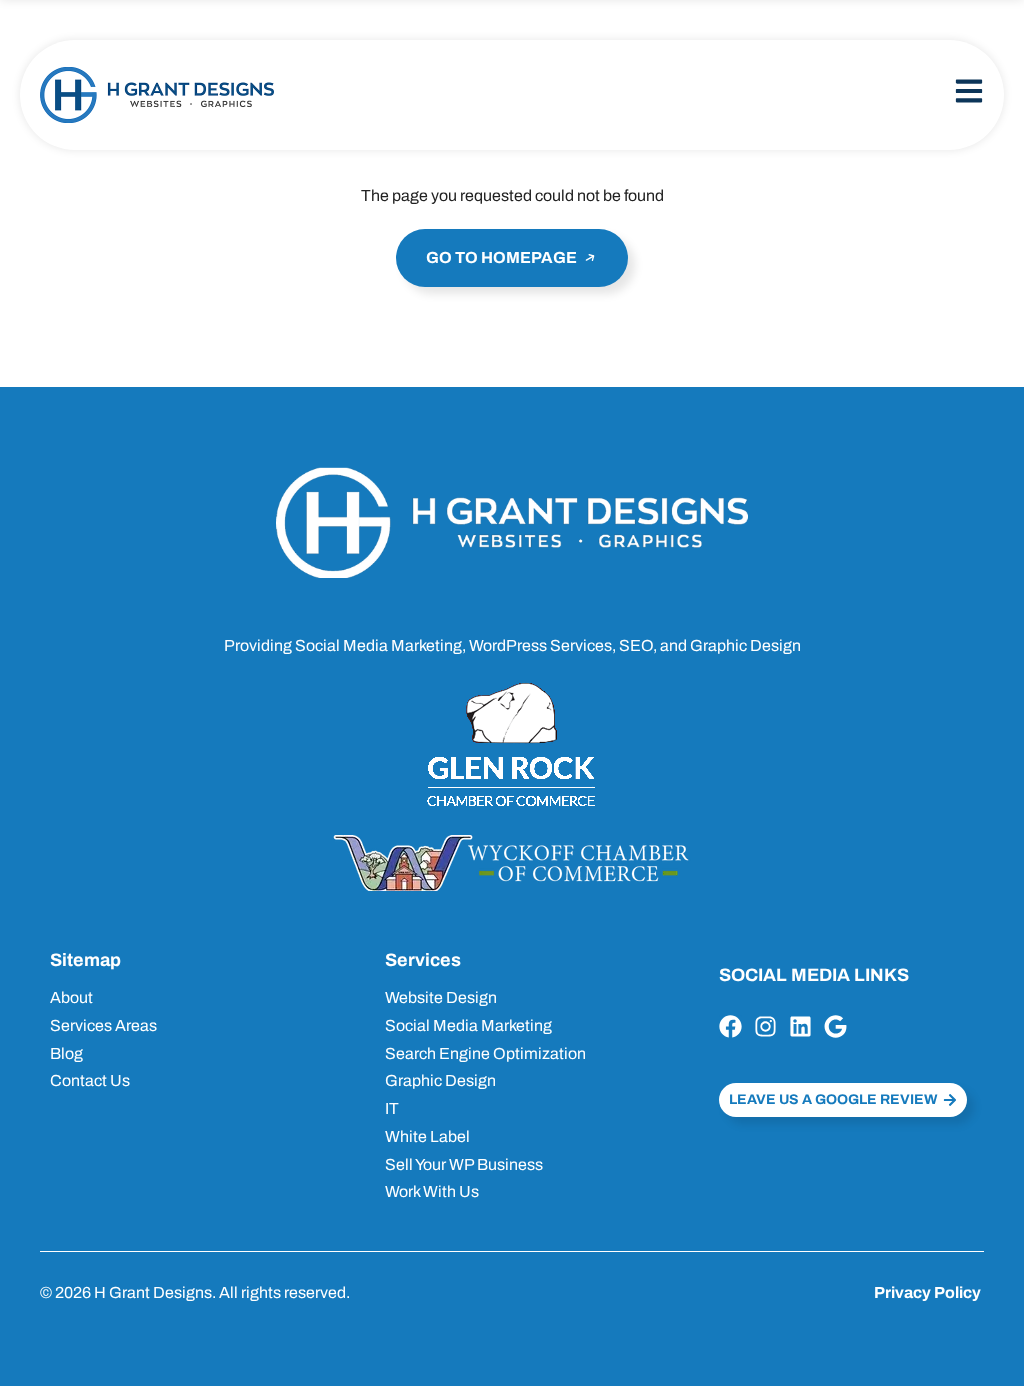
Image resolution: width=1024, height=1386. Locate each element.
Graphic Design (440, 1080)
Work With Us (432, 1191)
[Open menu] (969, 91)
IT (392, 1108)
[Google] (835, 1026)
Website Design (441, 997)
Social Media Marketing (468, 1025)
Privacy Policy (927, 1292)
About (71, 997)
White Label (427, 1136)
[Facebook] (730, 1026)
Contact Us (90, 1080)
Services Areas (103, 1025)
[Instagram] (765, 1026)
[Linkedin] (800, 1026)
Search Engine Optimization (485, 1053)
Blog (66, 1053)
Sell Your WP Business (464, 1164)
